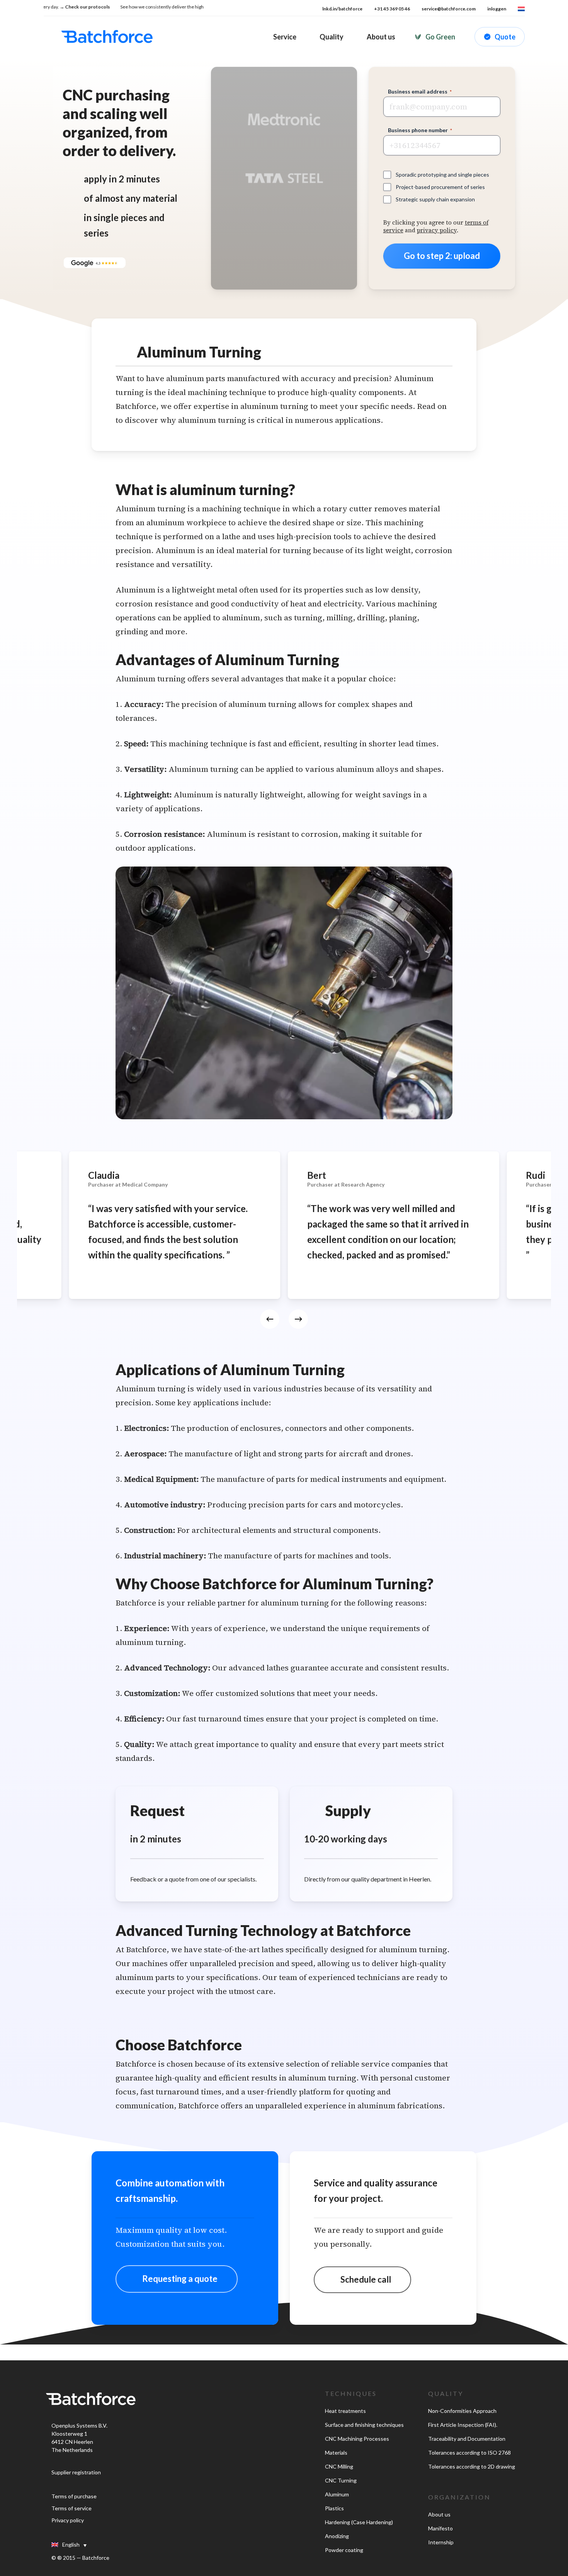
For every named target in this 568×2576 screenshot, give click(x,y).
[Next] (298, 1319)
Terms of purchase (74, 2496)
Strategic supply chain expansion (435, 199)
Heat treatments (345, 2411)
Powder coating (344, 2550)
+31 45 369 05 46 (392, 9)
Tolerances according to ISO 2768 (469, 2453)
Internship (441, 2542)
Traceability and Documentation (467, 2439)
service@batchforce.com (449, 9)
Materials (336, 2453)
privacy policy (437, 230)
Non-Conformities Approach (462, 2411)
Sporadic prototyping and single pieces (442, 175)
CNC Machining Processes (357, 2439)
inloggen (497, 9)
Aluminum (337, 2494)
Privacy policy (68, 2520)
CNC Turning (341, 2480)
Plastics (334, 2508)
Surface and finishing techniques (364, 2425)
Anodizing (337, 2536)
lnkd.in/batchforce (342, 9)
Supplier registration (76, 2472)
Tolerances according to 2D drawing (472, 2466)
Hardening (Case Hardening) (359, 2522)
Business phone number (420, 130)
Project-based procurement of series (440, 187)
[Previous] (270, 1319)
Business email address (420, 91)
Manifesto (440, 2528)
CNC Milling (339, 2466)
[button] (177, 2279)
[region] (284, 1245)
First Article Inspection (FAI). (463, 2425)
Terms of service (71, 2508)
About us (439, 2514)
